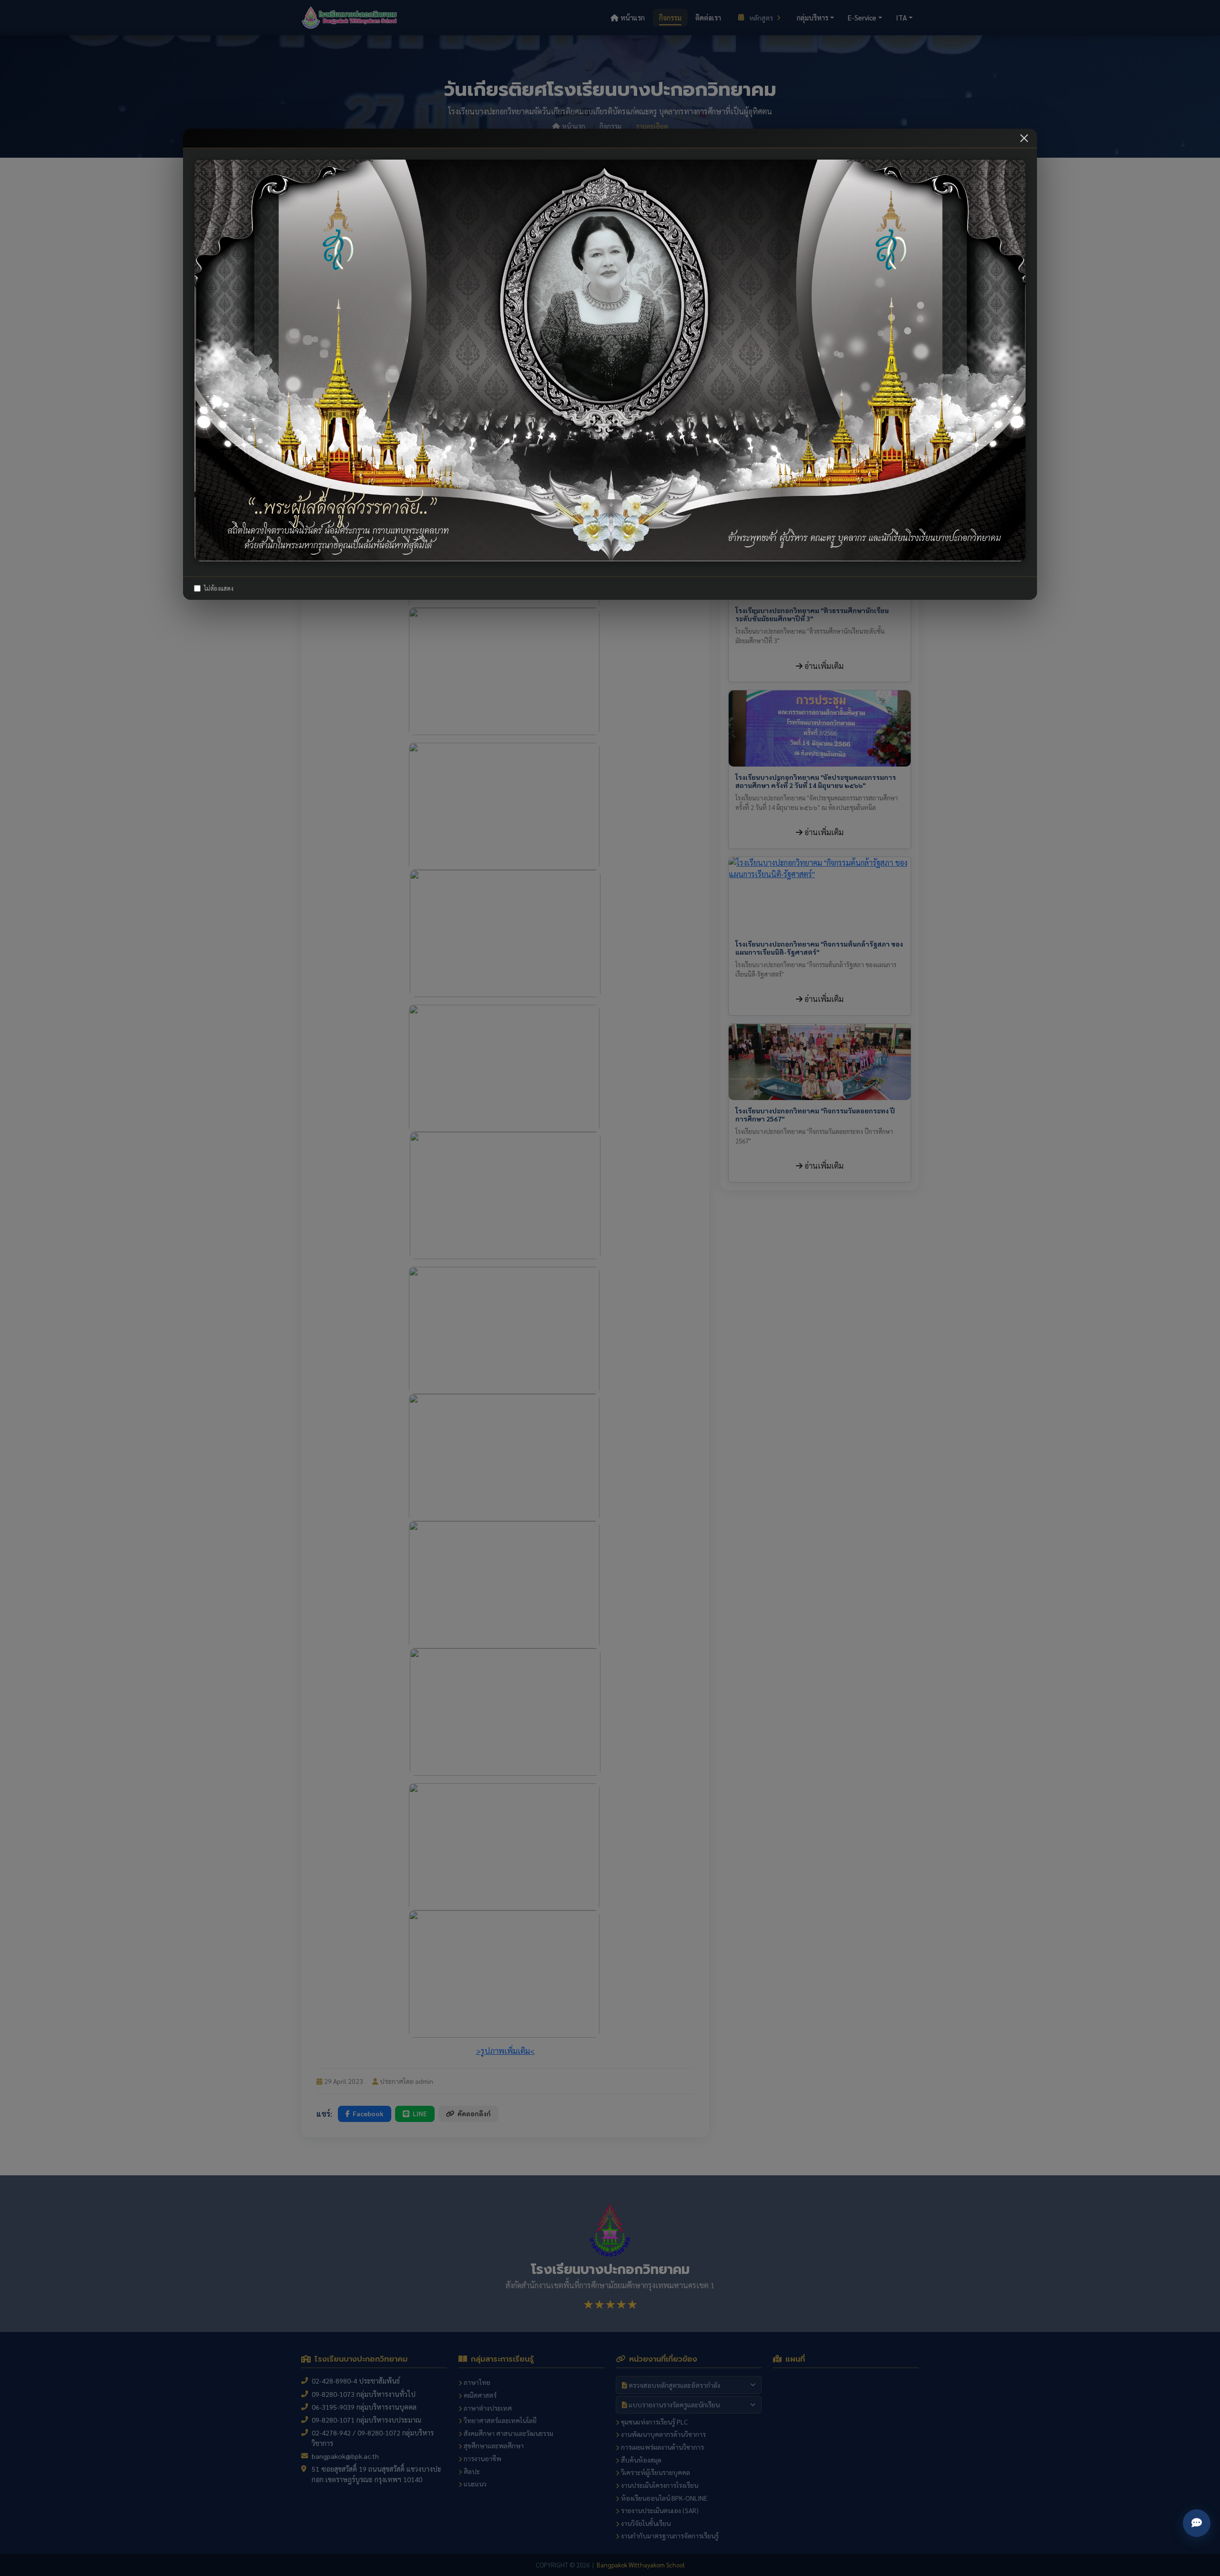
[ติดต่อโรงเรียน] (1197, 2523)
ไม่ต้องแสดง (219, 589)
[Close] (1024, 138)
